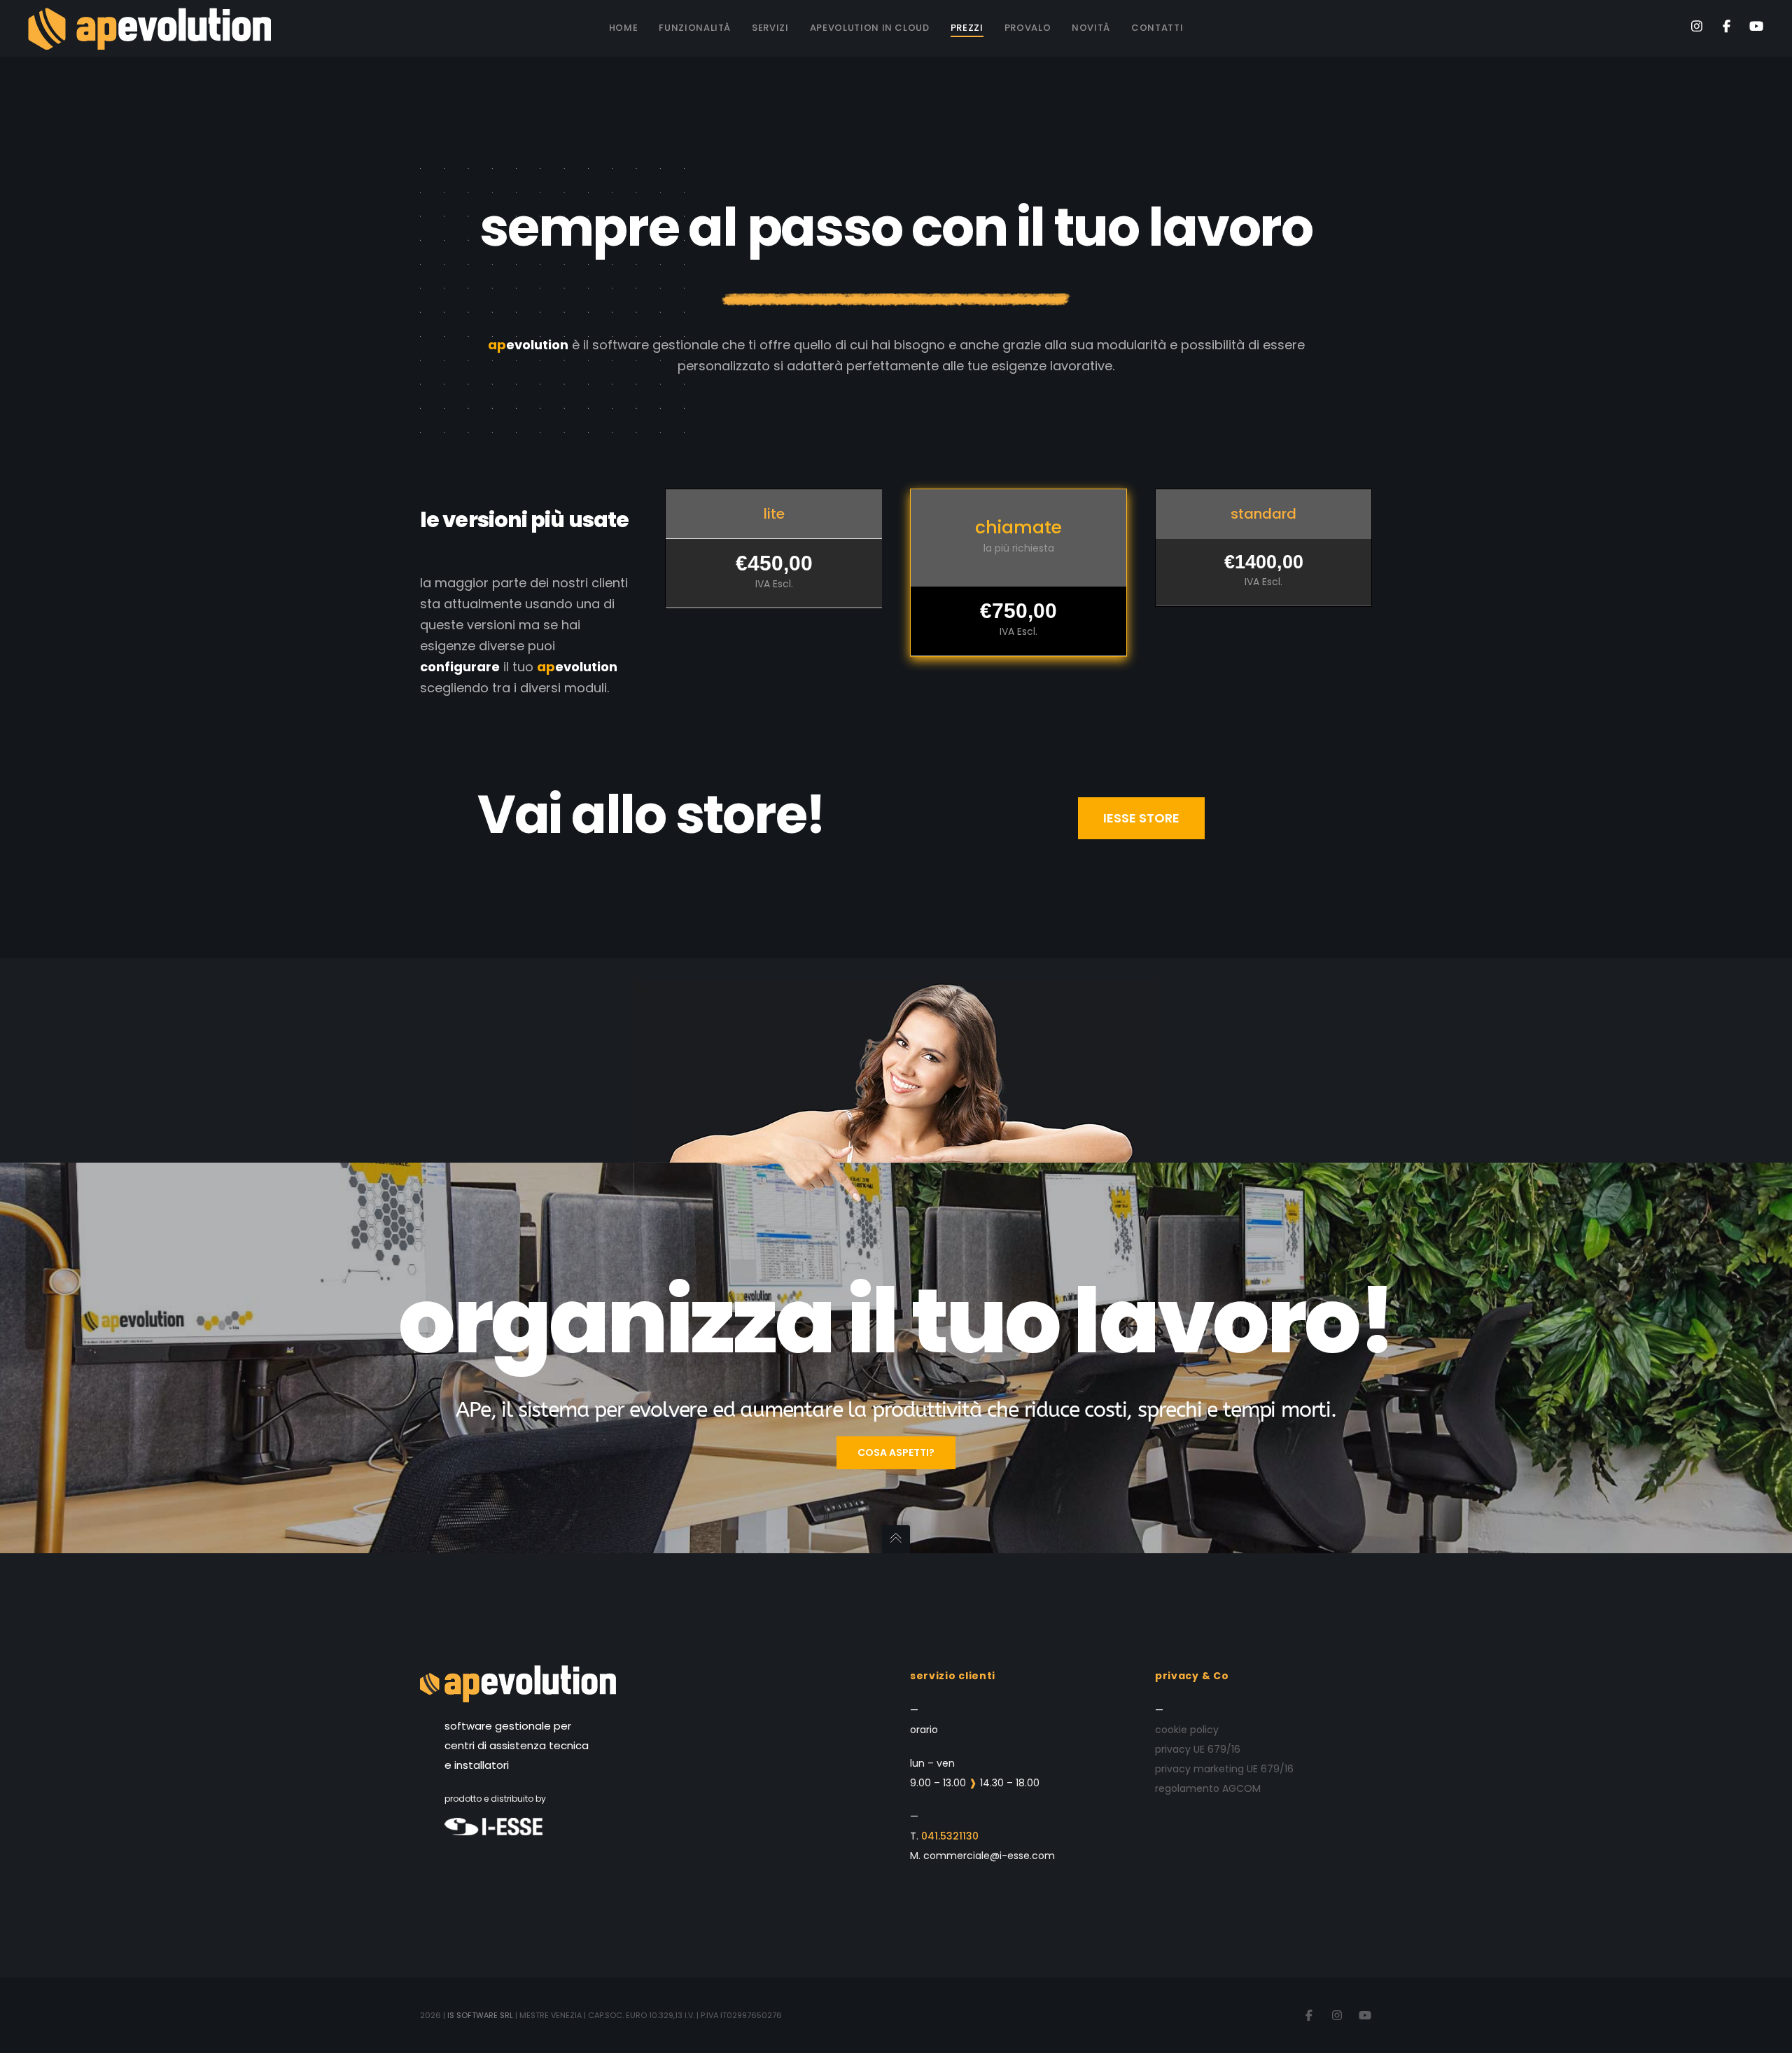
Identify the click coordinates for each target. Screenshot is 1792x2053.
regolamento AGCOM (1208, 1788)
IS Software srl (480, 2015)
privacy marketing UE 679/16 (1224, 1769)
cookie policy (1187, 1730)
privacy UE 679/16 (1198, 1749)
